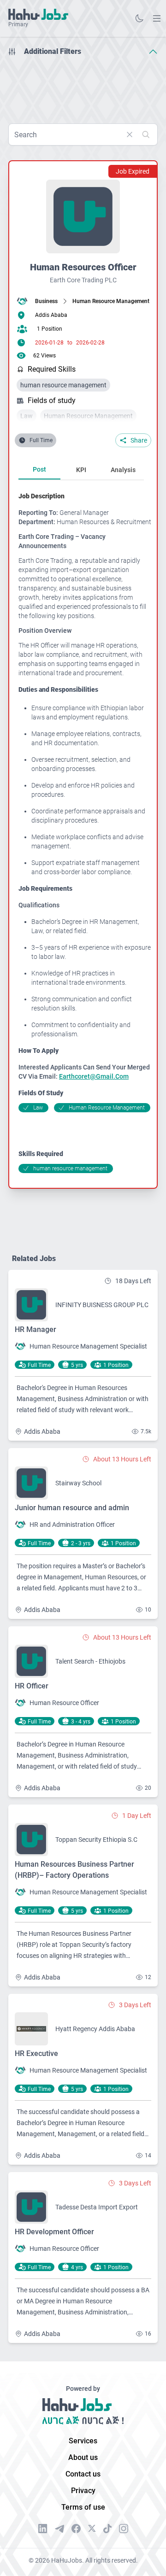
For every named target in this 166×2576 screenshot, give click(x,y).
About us (83, 2457)
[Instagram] (124, 2529)
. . (157, 18)
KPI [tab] (81, 470)
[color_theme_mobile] (139, 18)
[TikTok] (107, 2529)
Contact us (83, 2474)
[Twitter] (92, 2529)
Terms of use (83, 2507)
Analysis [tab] (123, 470)
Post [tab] (39, 469)
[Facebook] (76, 2529)
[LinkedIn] (43, 2529)
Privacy (83, 2491)
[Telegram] (59, 2529)
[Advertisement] (83, 87)
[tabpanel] (85, 832)
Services (83, 2441)
